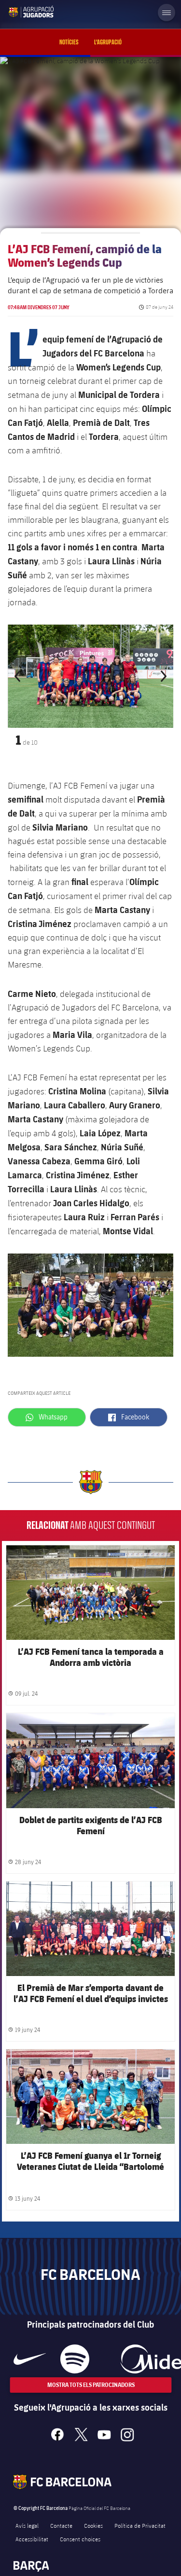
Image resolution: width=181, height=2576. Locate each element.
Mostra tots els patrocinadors (90, 2385)
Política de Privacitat (140, 2525)
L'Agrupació (108, 42)
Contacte (61, 2525)
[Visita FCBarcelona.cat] (15, 12)
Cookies (93, 2525)
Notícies (69, 42)
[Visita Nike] (30, 2359)
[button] (20, 676)
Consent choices (80, 2539)
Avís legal (27, 2525)
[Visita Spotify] (75, 2359)
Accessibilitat (32, 2539)
